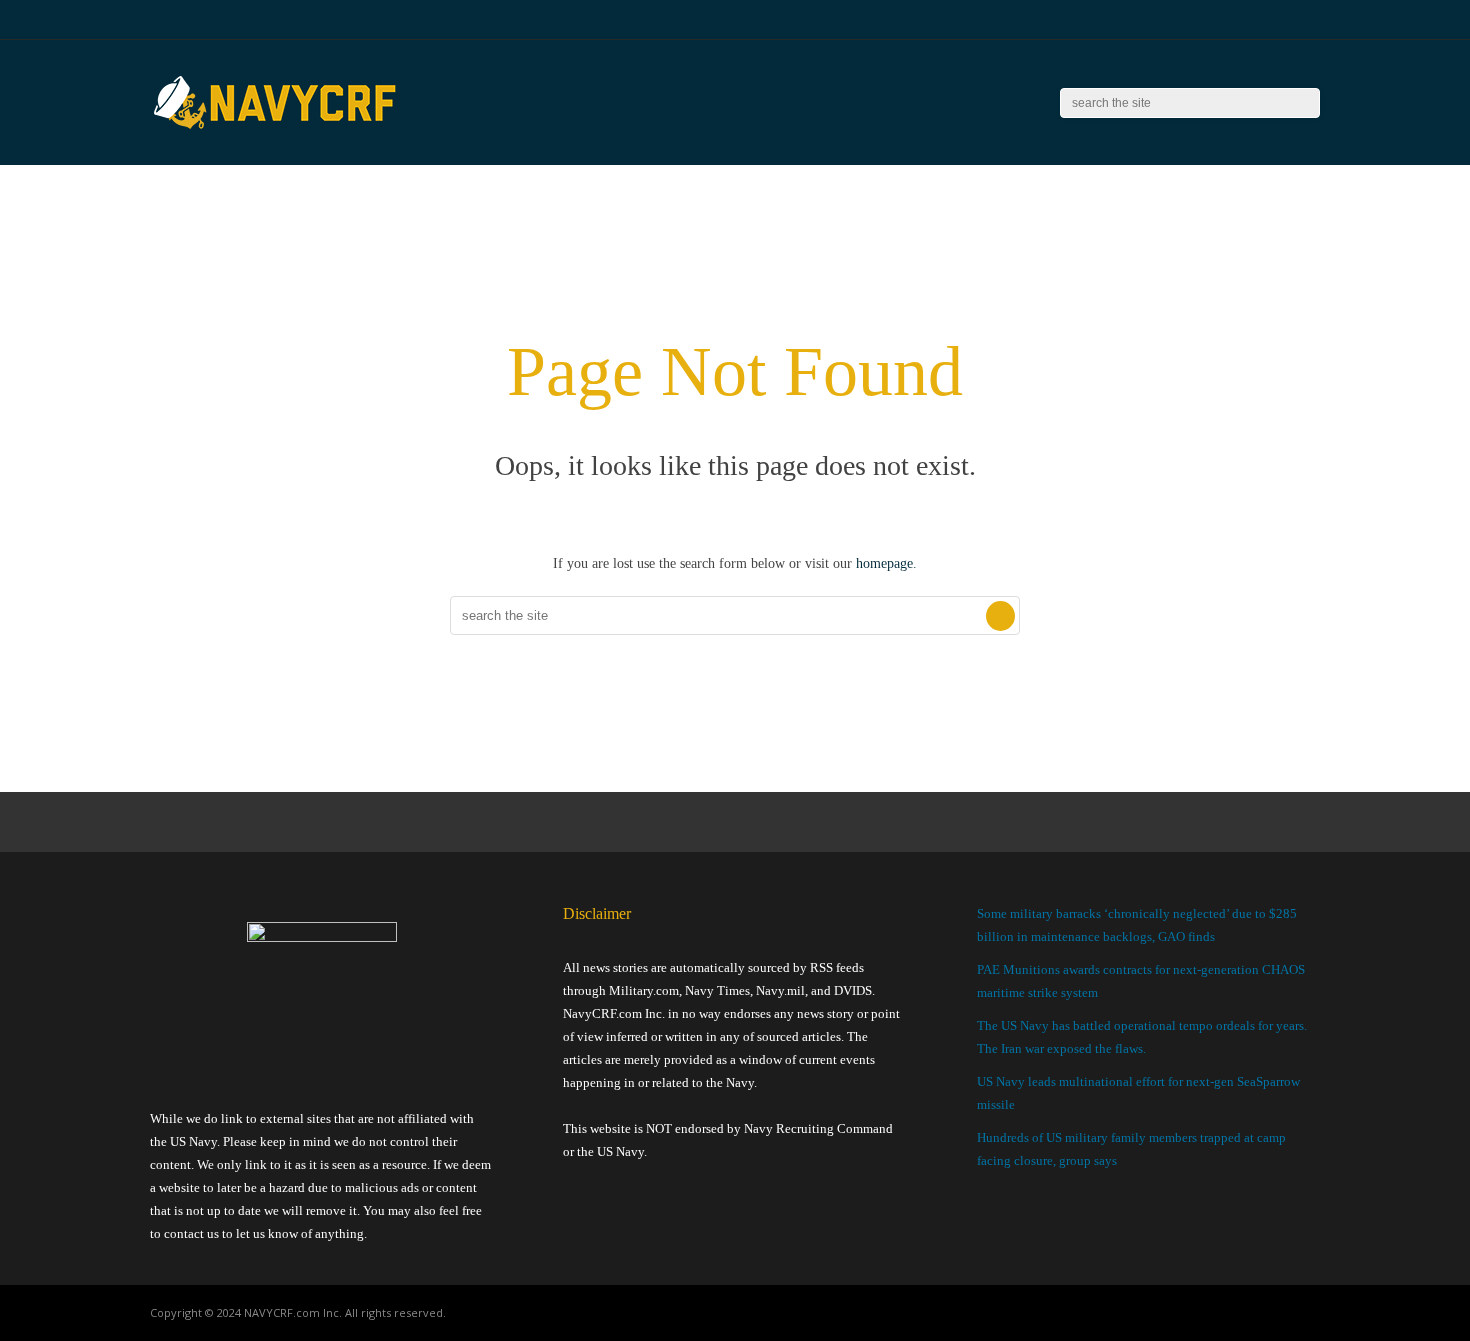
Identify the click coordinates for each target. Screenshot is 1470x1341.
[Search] (1305, 103)
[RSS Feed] (1214, 20)
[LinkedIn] (1289, 20)
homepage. (886, 563)
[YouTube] (1264, 20)
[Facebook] (1239, 20)
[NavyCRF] (275, 130)
